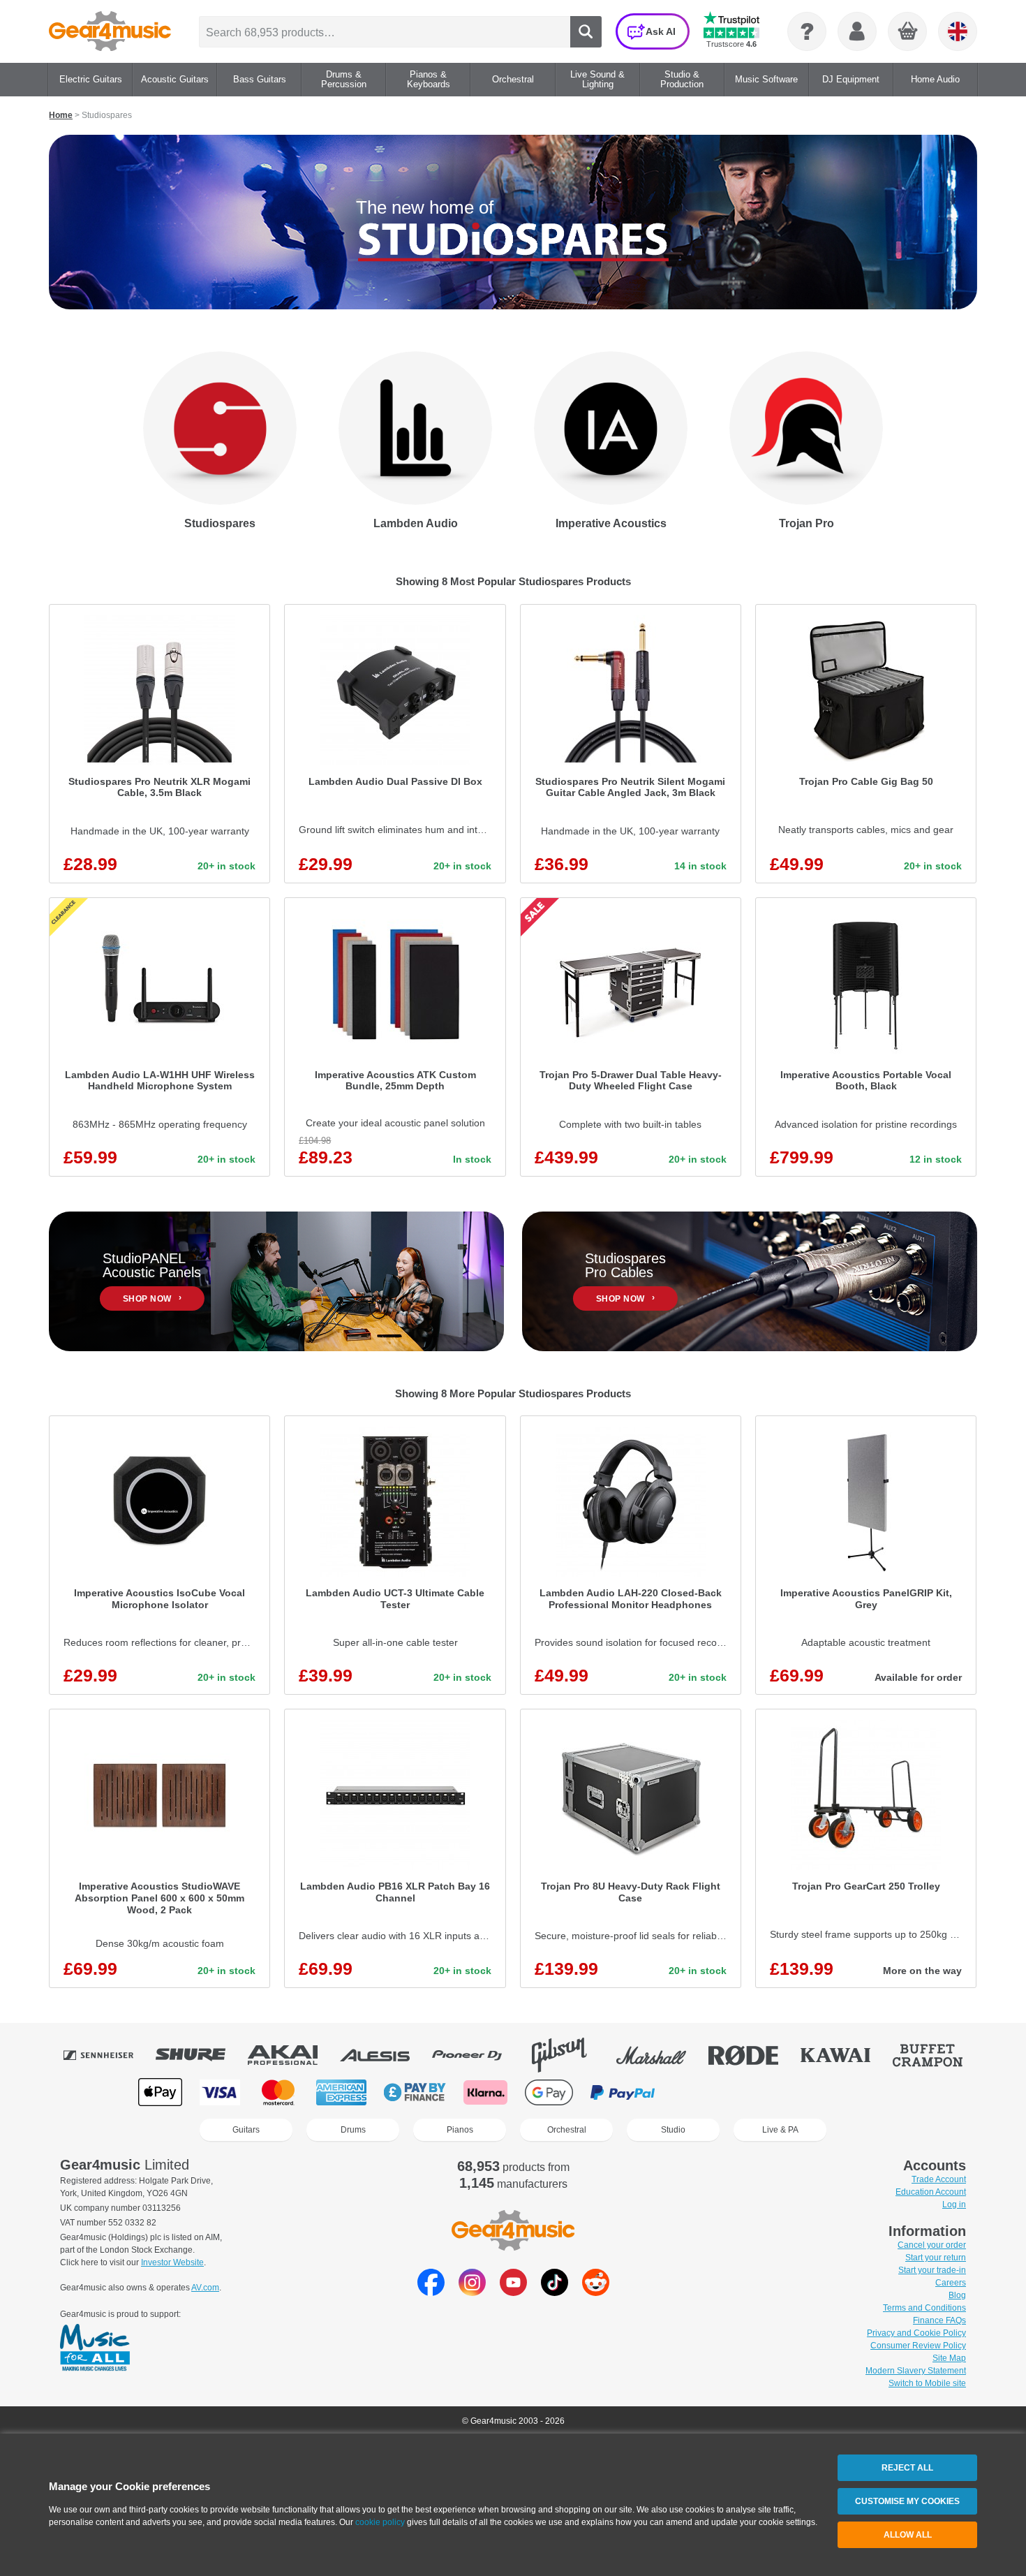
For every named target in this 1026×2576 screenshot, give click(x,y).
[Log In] (857, 31)
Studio (673, 2130)
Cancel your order (932, 2245)
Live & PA (780, 2130)
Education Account (931, 2192)
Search (586, 32)
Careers (951, 2283)
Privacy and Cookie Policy (916, 2333)
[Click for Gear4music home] (110, 31)
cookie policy (380, 2522)
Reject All (907, 2468)
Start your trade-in (932, 2270)
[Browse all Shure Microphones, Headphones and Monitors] (200, 2055)
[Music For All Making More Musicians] (95, 2348)
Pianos (460, 2130)
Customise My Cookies (907, 2501)
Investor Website (172, 2262)
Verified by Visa (771, 2092)
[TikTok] (555, 2292)
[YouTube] (513, 2292)
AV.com (205, 2288)
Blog (957, 2295)
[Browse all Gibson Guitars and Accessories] (569, 2055)
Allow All (908, 2535)
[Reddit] (596, 2292)
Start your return (936, 2258)
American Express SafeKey (842, 2092)
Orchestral (567, 2130)
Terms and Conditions (924, 2308)
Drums (353, 2130)
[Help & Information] (807, 31)
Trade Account (939, 2179)
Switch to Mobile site (927, 2383)
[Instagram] (472, 2292)
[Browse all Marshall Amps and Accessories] (661, 2055)
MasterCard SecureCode (701, 2092)
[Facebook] (431, 2292)
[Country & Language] (958, 31)
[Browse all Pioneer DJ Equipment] (477, 2055)
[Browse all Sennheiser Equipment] (108, 2055)
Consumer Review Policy (918, 2346)
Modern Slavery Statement (916, 2371)
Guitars (246, 2130)
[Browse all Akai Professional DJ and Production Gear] (292, 2055)
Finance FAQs (939, 2320)
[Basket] (908, 32)
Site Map (949, 2358)
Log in (954, 2205)
